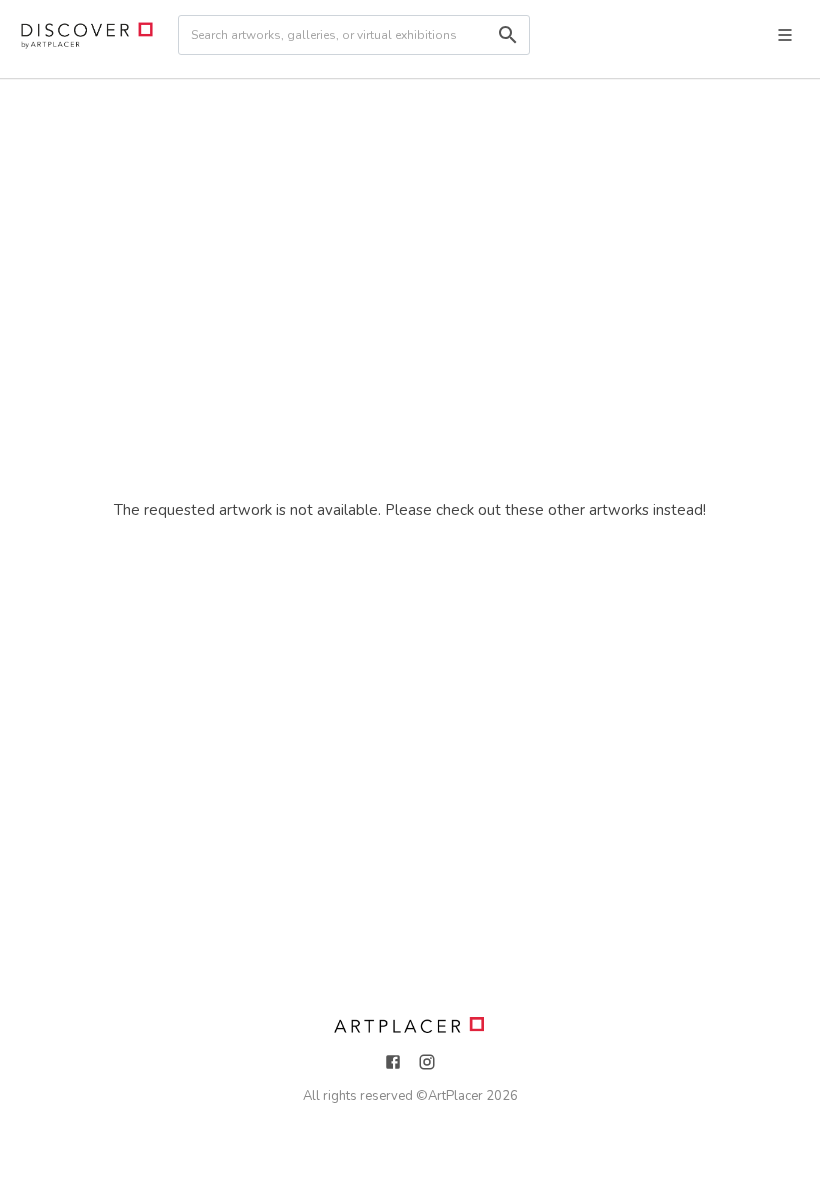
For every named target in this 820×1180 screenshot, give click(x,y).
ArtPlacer (455, 1096)
